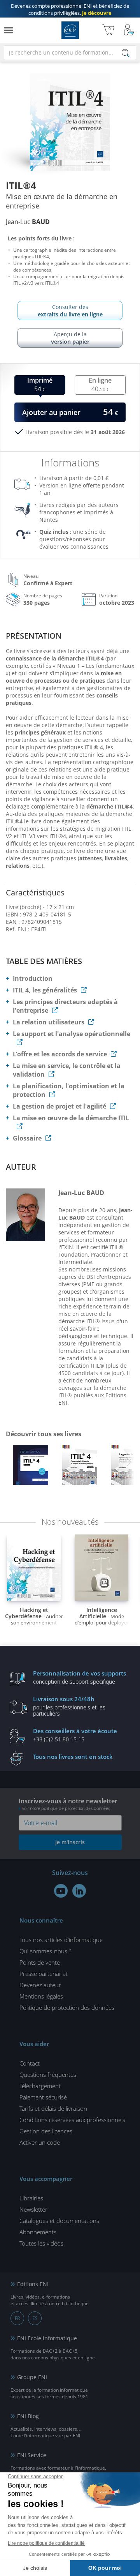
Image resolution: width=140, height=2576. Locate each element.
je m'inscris (70, 1842)
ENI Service (32, 2455)
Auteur (21, 1167)
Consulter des (70, 311)
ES (35, 2318)
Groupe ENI (32, 2377)
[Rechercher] (126, 53)
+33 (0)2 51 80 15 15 (75, 1735)
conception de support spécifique (80, 1677)
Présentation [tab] (34, 636)
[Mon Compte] (129, 30)
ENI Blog (28, 2416)
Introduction (33, 978)
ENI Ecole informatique (47, 2338)
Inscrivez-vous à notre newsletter (68, 1804)
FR (17, 2318)
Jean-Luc (28, 222)
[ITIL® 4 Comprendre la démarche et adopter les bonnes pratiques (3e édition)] (79, 1467)
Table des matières (44, 961)
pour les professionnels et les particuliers (69, 1706)
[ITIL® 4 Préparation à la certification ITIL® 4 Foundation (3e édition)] (30, 1467)
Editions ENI (70, 30)
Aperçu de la (70, 338)
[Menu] (9, 30)
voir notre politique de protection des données (66, 1808)
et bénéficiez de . (70, 9)
